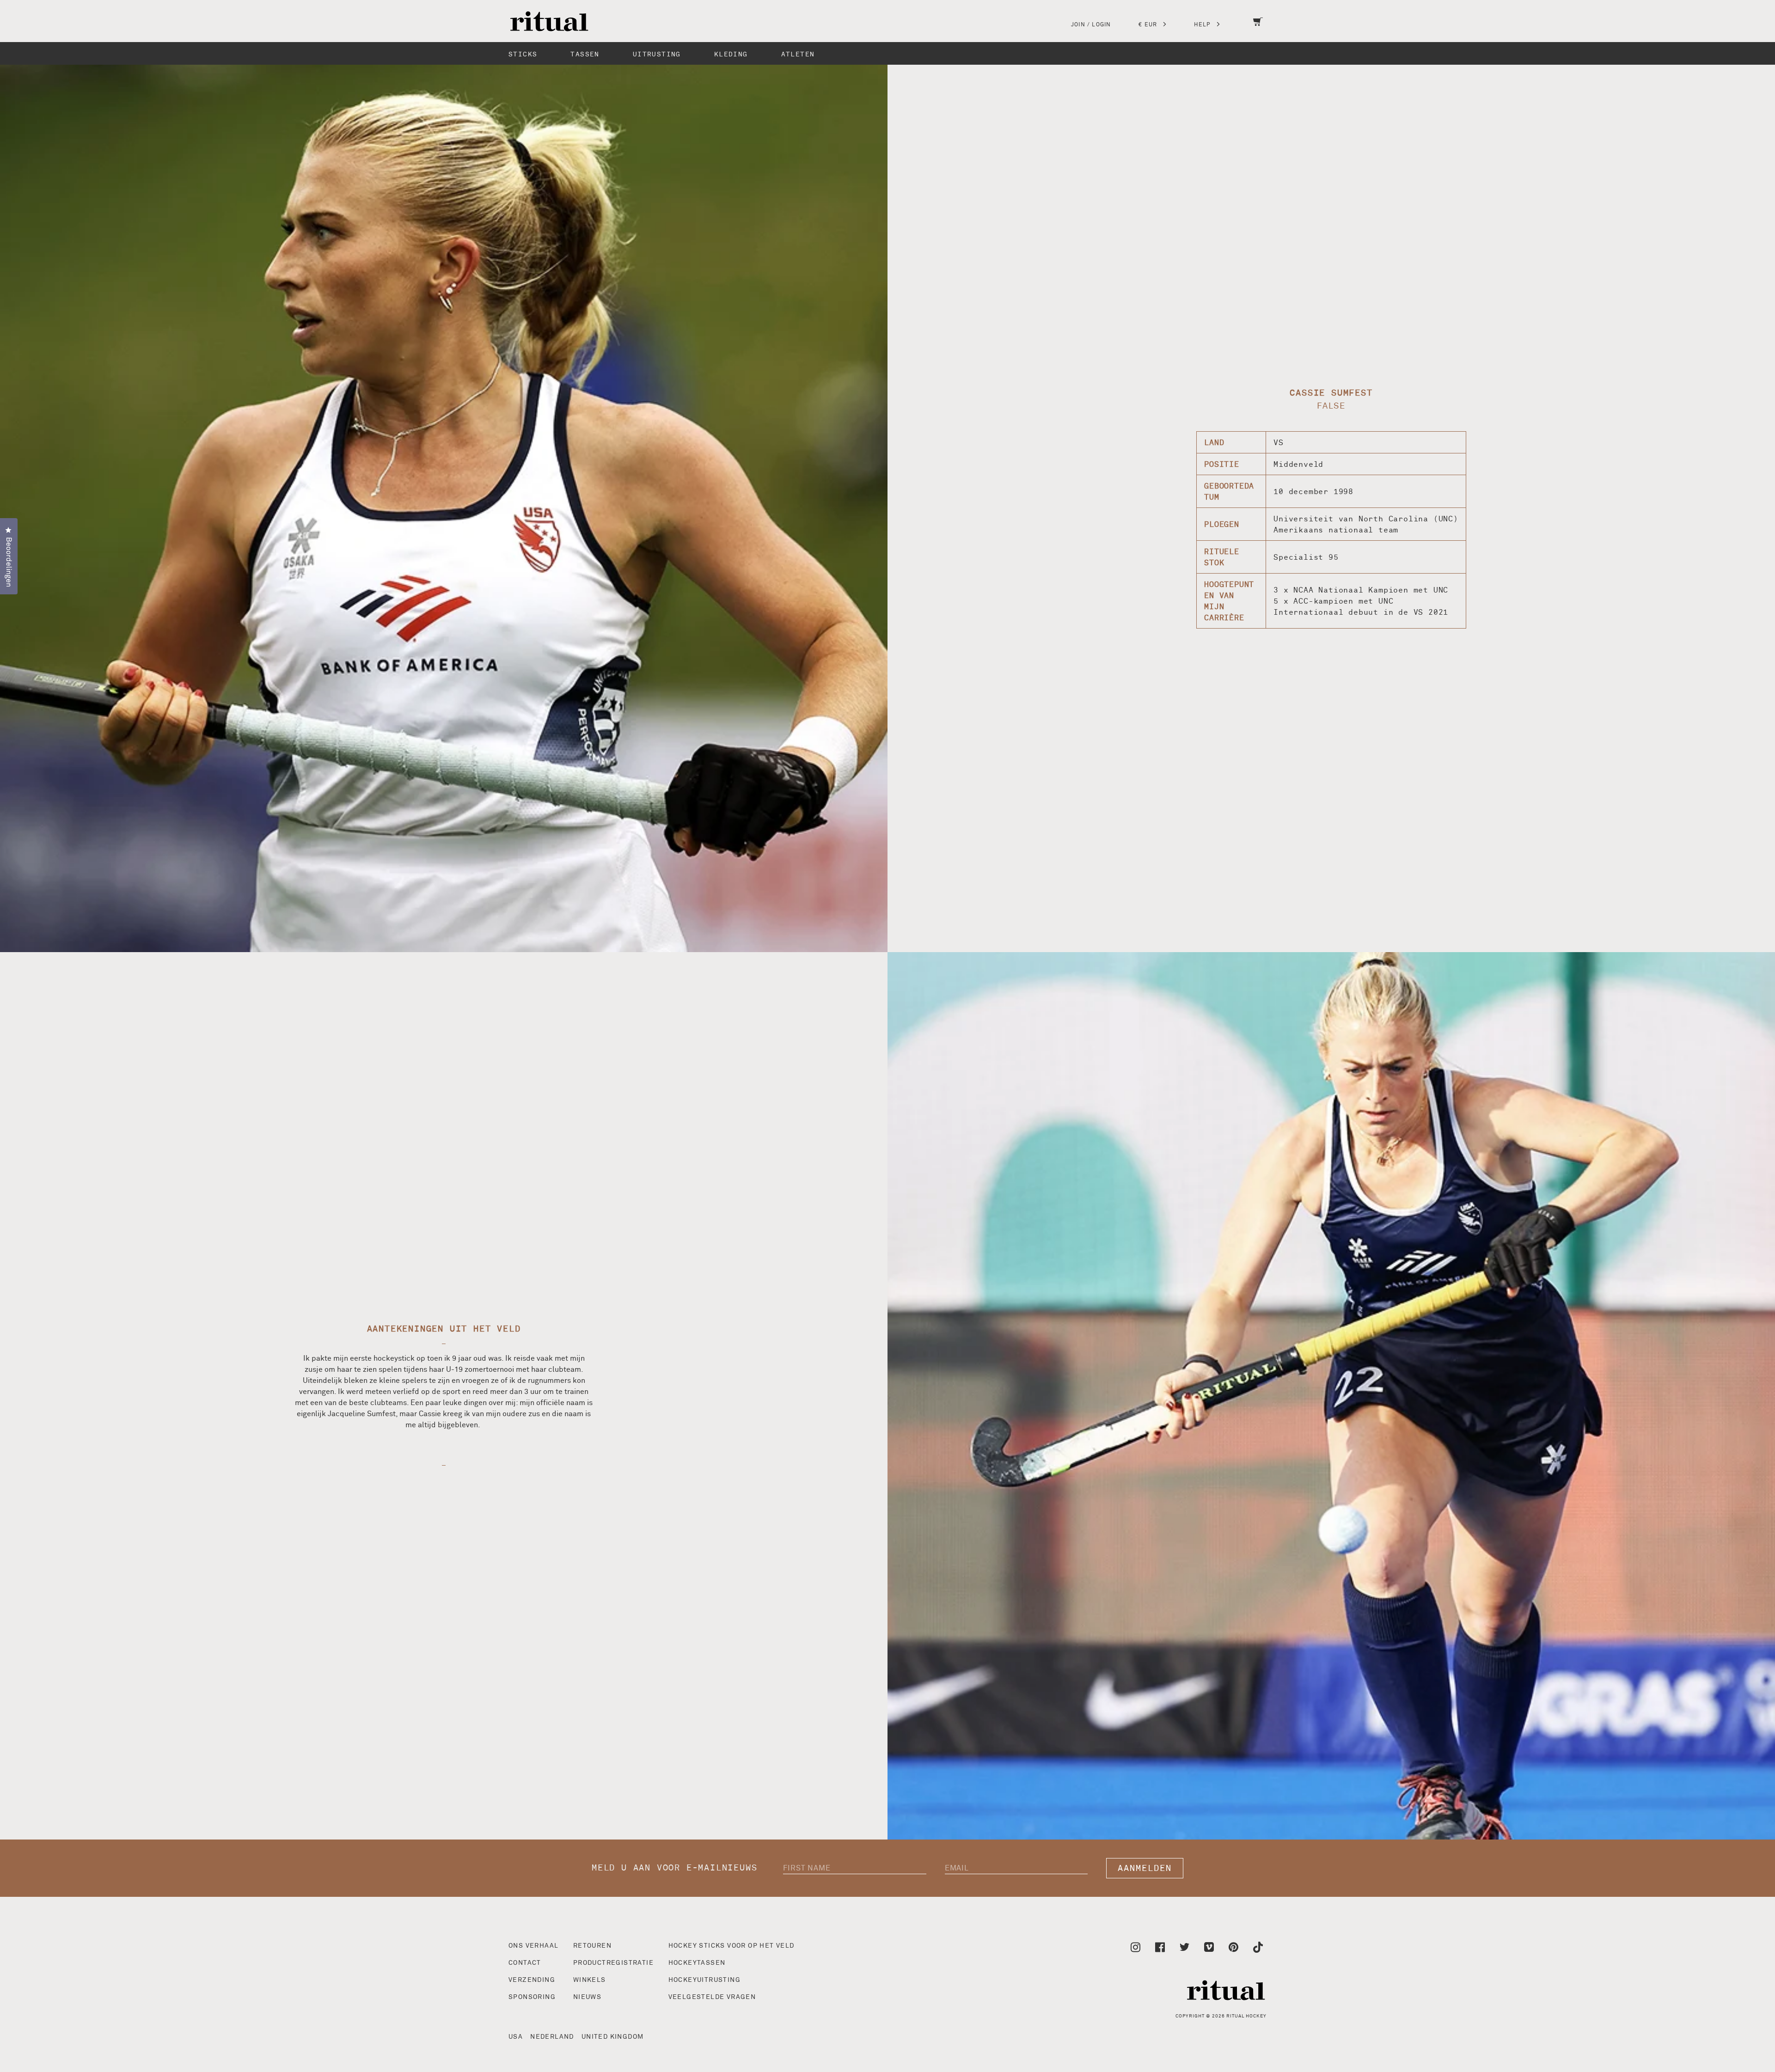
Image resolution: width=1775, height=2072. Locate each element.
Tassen (585, 54)
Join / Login (1091, 25)
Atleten (798, 54)
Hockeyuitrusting (704, 1980)
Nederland (552, 2037)
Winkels (590, 1980)
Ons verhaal (533, 1946)
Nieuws (587, 1997)
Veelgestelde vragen (712, 1997)
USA (516, 2037)
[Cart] (1258, 28)
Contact (525, 1963)
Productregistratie (613, 1963)
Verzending (532, 1980)
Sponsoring (532, 1997)
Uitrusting (657, 54)
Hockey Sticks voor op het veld (731, 1946)
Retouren (592, 1946)
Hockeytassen (697, 1963)
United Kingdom (613, 2037)
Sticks (523, 54)
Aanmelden (1145, 1868)
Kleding (731, 54)
